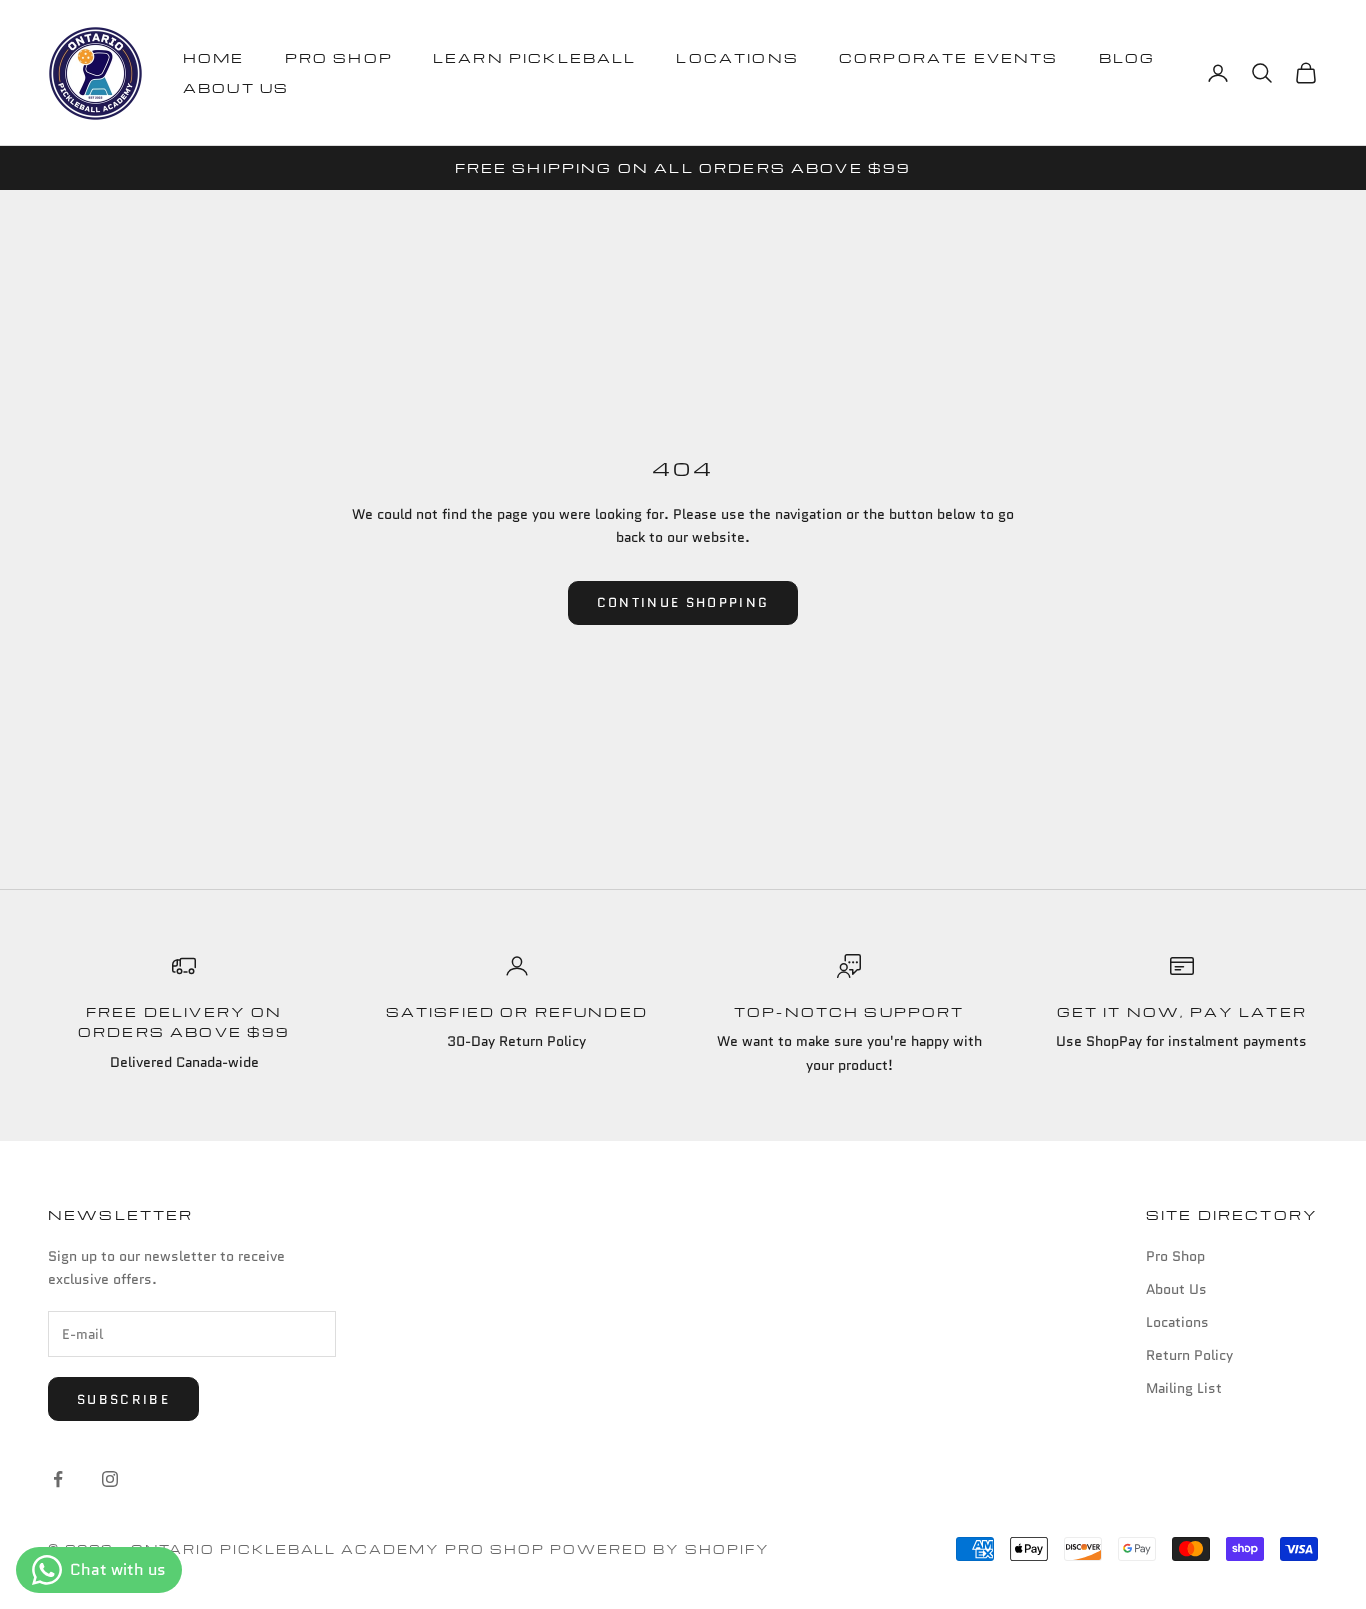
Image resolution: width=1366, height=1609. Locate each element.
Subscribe (123, 1399)
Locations (737, 57)
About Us (236, 87)
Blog (1127, 57)
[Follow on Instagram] (110, 1479)
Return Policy (1189, 1355)
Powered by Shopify (660, 1549)
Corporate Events (949, 57)
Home (214, 57)
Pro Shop (339, 57)
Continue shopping (683, 602)
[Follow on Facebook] (58, 1479)
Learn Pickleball (535, 57)
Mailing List (1184, 1388)
